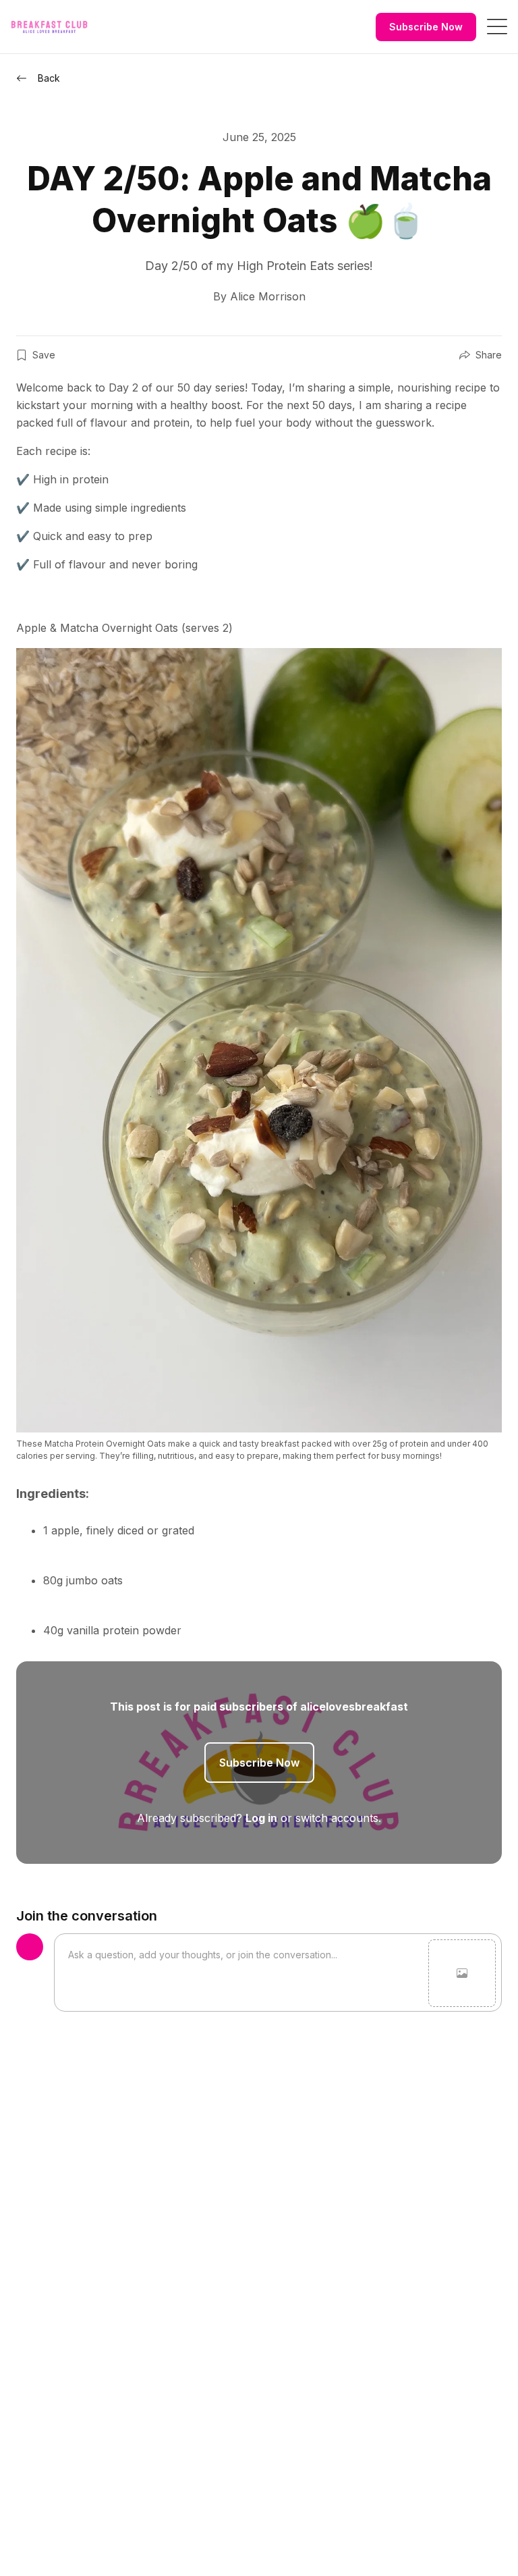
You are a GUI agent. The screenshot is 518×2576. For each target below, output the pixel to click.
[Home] (49, 27)
